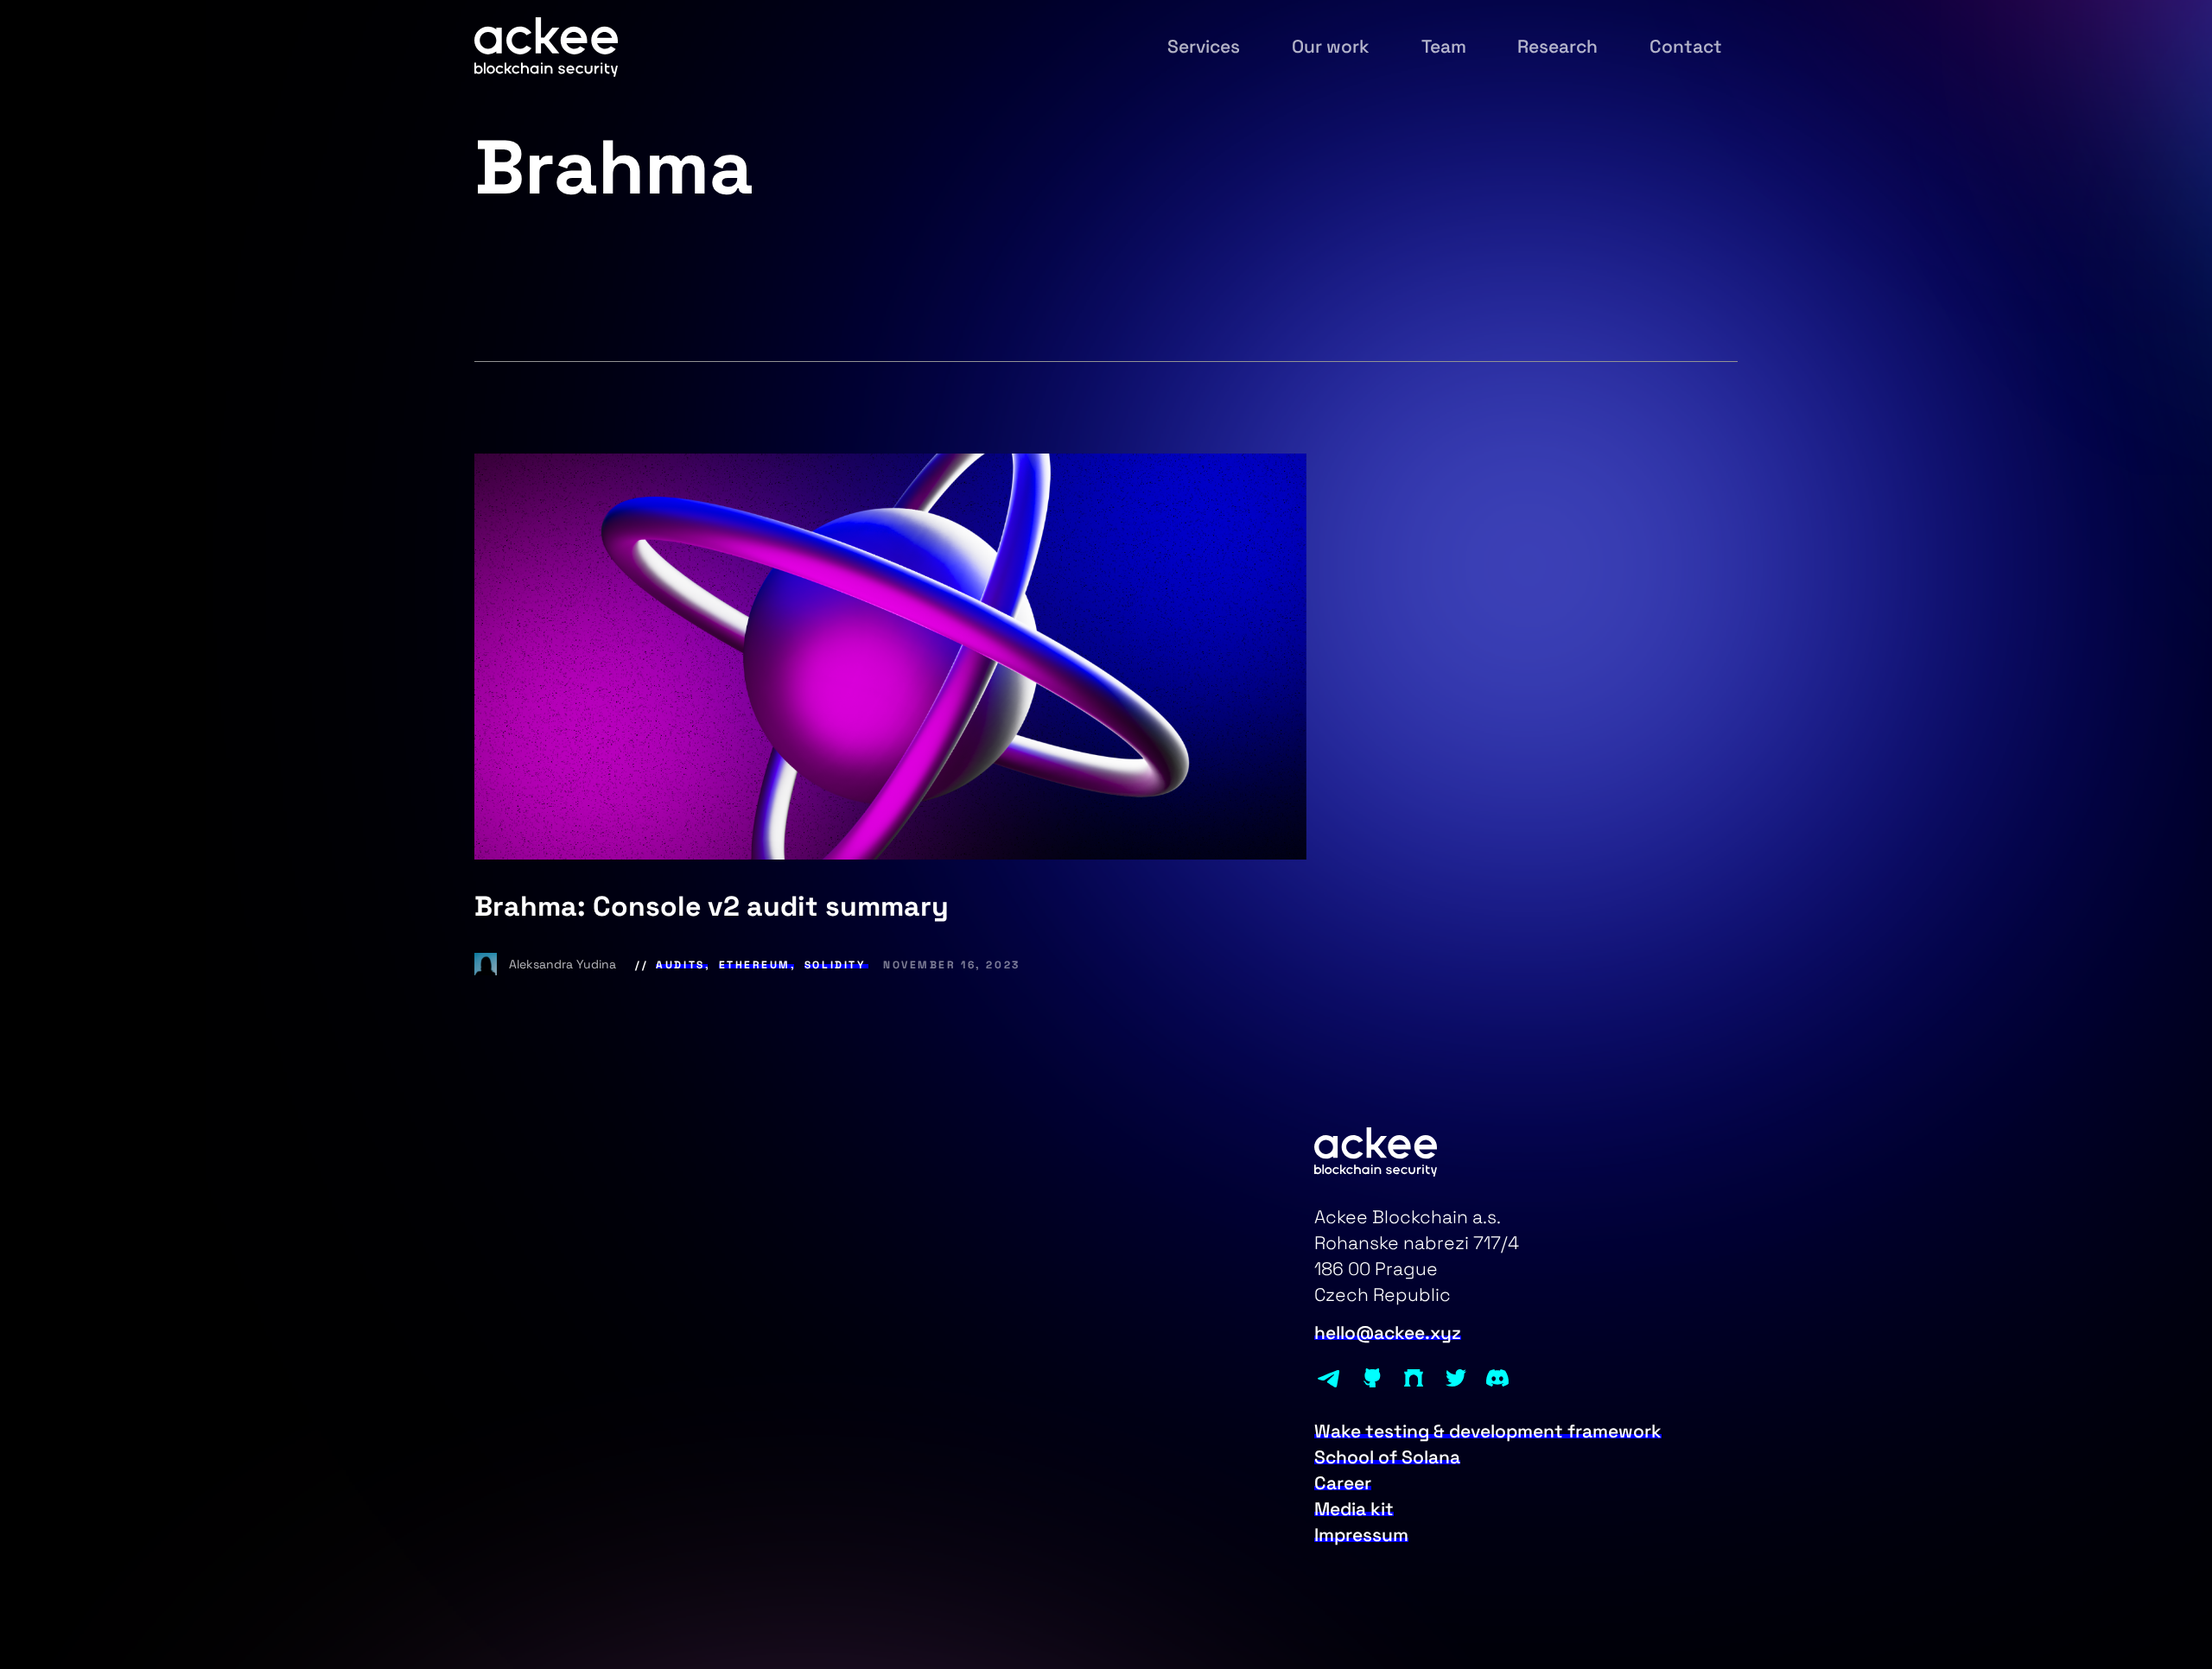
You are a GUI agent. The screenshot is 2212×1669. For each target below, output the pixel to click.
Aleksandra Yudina (564, 964)
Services (1204, 47)
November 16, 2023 (952, 965)
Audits (680, 965)
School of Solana (1387, 1457)
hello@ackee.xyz (1388, 1333)
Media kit (1354, 1509)
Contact (1686, 47)
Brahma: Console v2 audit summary (712, 906)
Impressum (1361, 1535)
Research (1557, 47)
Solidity (835, 965)
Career (1343, 1483)
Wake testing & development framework (1488, 1431)
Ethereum (755, 965)
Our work (1331, 47)
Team (1444, 47)
